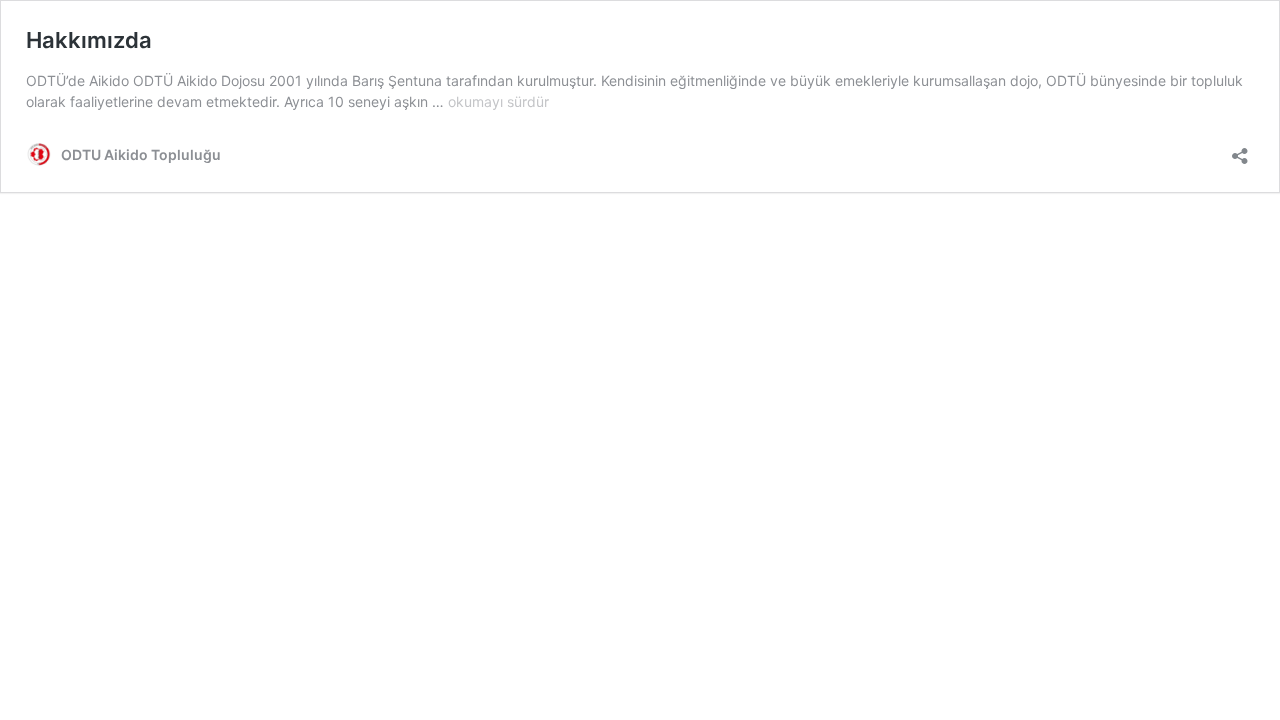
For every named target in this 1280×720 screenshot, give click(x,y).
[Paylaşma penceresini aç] (1240, 149)
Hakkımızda (89, 40)
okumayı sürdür (498, 101)
